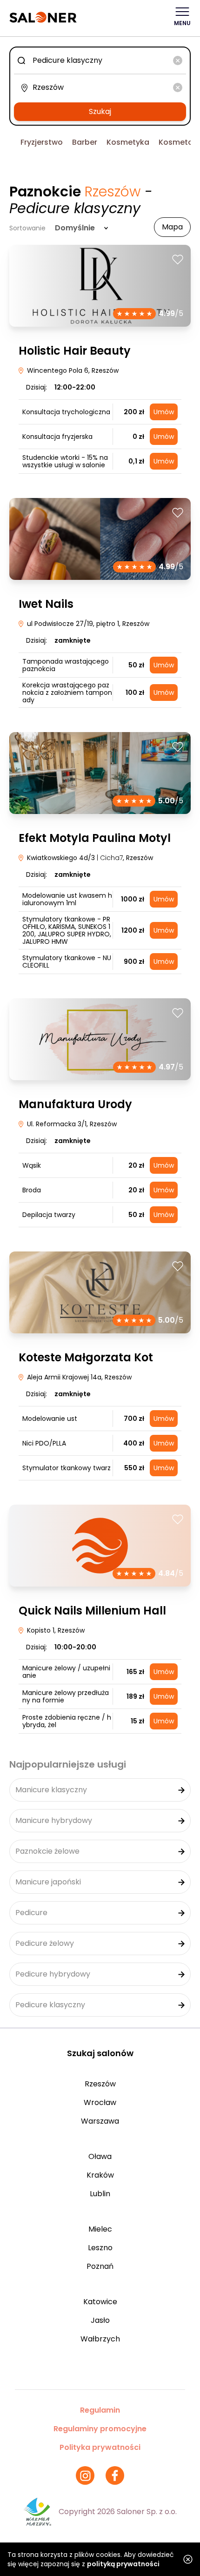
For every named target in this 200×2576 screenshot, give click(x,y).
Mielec (100, 2229)
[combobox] (100, 61)
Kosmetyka (128, 142)
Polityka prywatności (100, 2447)
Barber (85, 142)
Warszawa (100, 2121)
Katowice (100, 2302)
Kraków (100, 2175)
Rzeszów (100, 2084)
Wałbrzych (100, 2339)
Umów (164, 412)
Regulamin (100, 2410)
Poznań (100, 2266)
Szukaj (100, 111)
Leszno (100, 2248)
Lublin (100, 2194)
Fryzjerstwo (42, 142)
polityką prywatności (123, 2564)
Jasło (100, 2320)
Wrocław (100, 2102)
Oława (100, 2156)
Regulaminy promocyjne (100, 2429)
